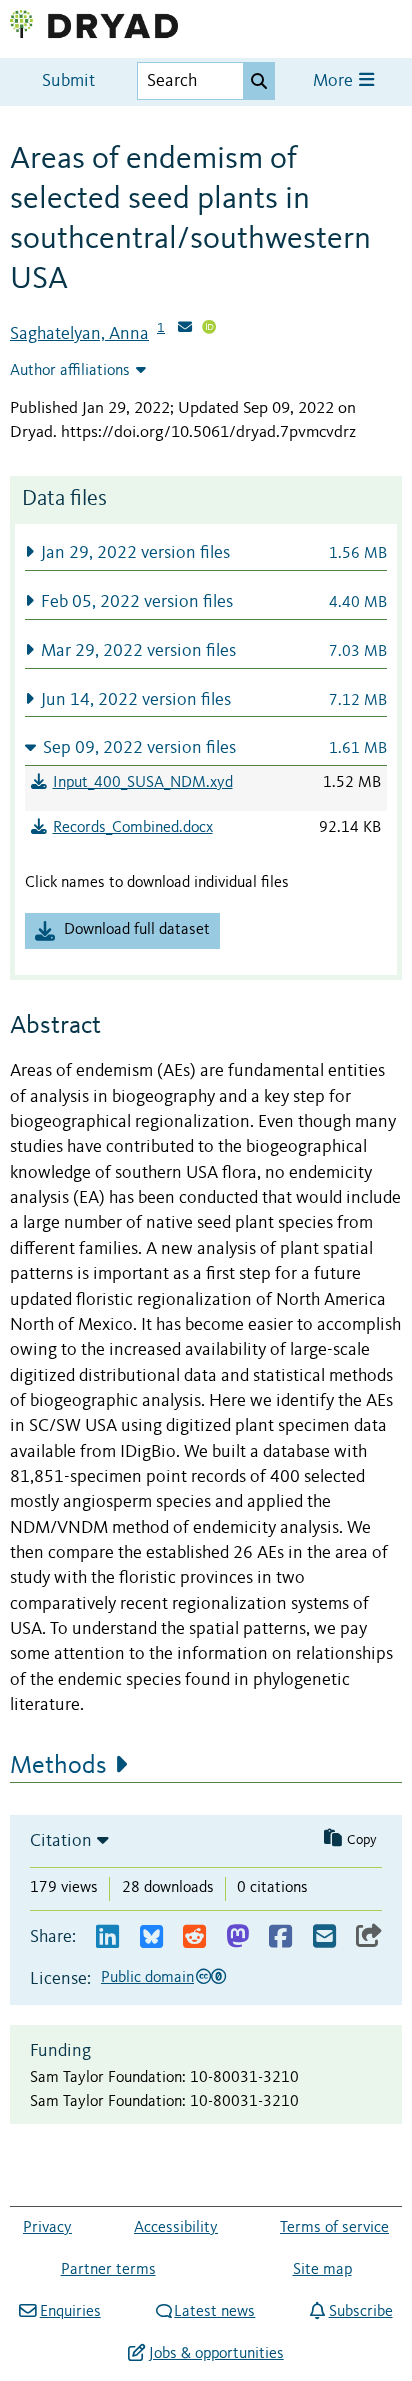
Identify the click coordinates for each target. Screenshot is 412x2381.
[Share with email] (324, 1937)
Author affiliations (70, 371)
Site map (322, 2270)
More (335, 81)
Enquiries (70, 2312)
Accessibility (176, 2228)
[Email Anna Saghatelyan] (185, 329)
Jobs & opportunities (216, 2354)
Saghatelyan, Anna (79, 334)
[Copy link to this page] (369, 1937)
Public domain (147, 1978)
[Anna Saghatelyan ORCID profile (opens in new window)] (209, 329)
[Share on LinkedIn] (107, 1937)
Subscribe (360, 2312)
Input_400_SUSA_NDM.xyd (143, 783)
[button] (206, 552)
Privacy (47, 2228)
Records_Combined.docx (133, 828)
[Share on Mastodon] (237, 1937)
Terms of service (334, 2228)
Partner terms (108, 2270)
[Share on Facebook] (280, 1937)
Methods (58, 1766)
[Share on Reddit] (194, 1937)
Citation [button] (61, 1841)
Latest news (214, 2312)
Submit (68, 81)
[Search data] (259, 81)
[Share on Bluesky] (151, 1937)
